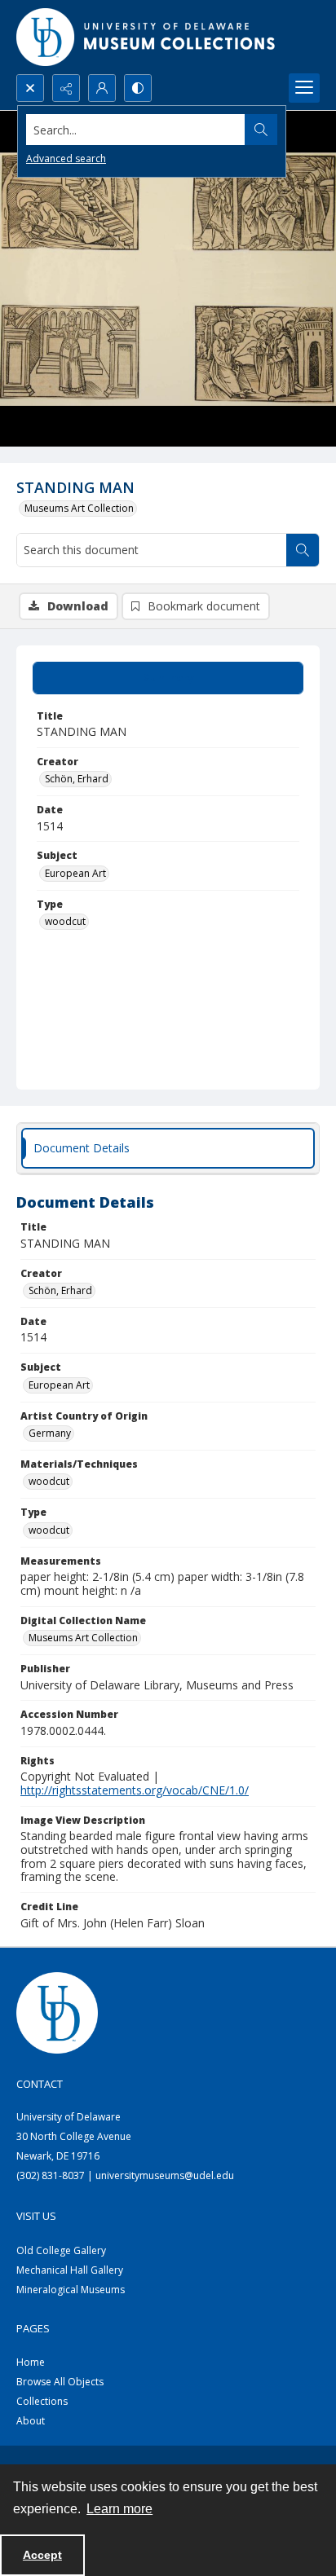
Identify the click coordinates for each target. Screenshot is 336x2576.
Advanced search (66, 159)
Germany (50, 1433)
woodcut (65, 921)
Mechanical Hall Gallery (70, 2270)
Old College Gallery (61, 2250)
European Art (75, 873)
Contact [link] (40, 2084)
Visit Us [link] (36, 2216)
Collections (42, 2401)
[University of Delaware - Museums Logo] (147, 37)
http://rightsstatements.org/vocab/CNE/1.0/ (135, 1790)
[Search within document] (303, 550)
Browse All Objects (60, 2382)
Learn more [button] (119, 2509)
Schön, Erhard (77, 779)
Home (31, 2362)
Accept (42, 2555)
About (31, 2421)
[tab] (168, 678)
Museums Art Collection (79, 508)
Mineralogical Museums (71, 2290)
